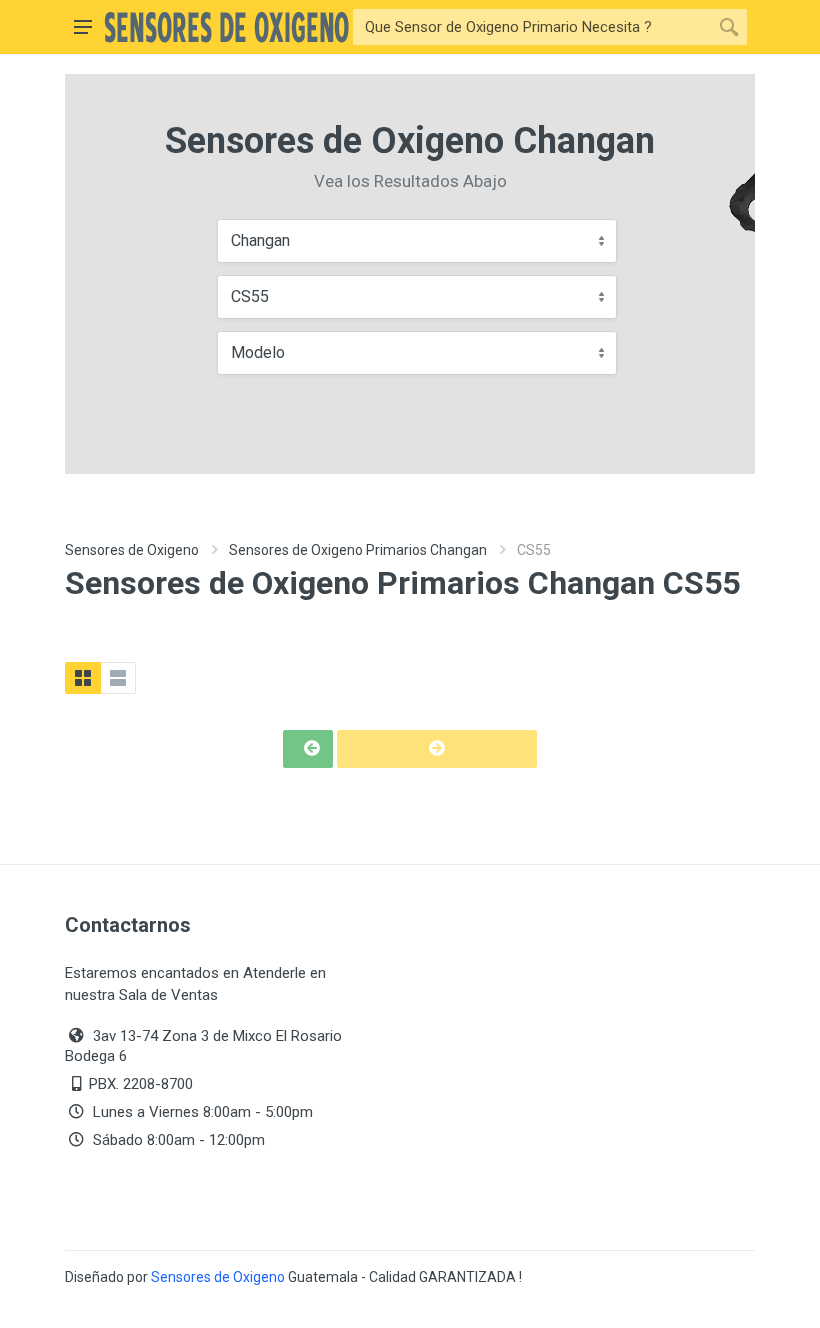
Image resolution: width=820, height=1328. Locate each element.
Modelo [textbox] (258, 352)
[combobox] (417, 241)
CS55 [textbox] (250, 296)
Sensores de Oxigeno (132, 550)
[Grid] (83, 678)
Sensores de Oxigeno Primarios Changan (358, 550)
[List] (118, 678)
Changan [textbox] (260, 240)
